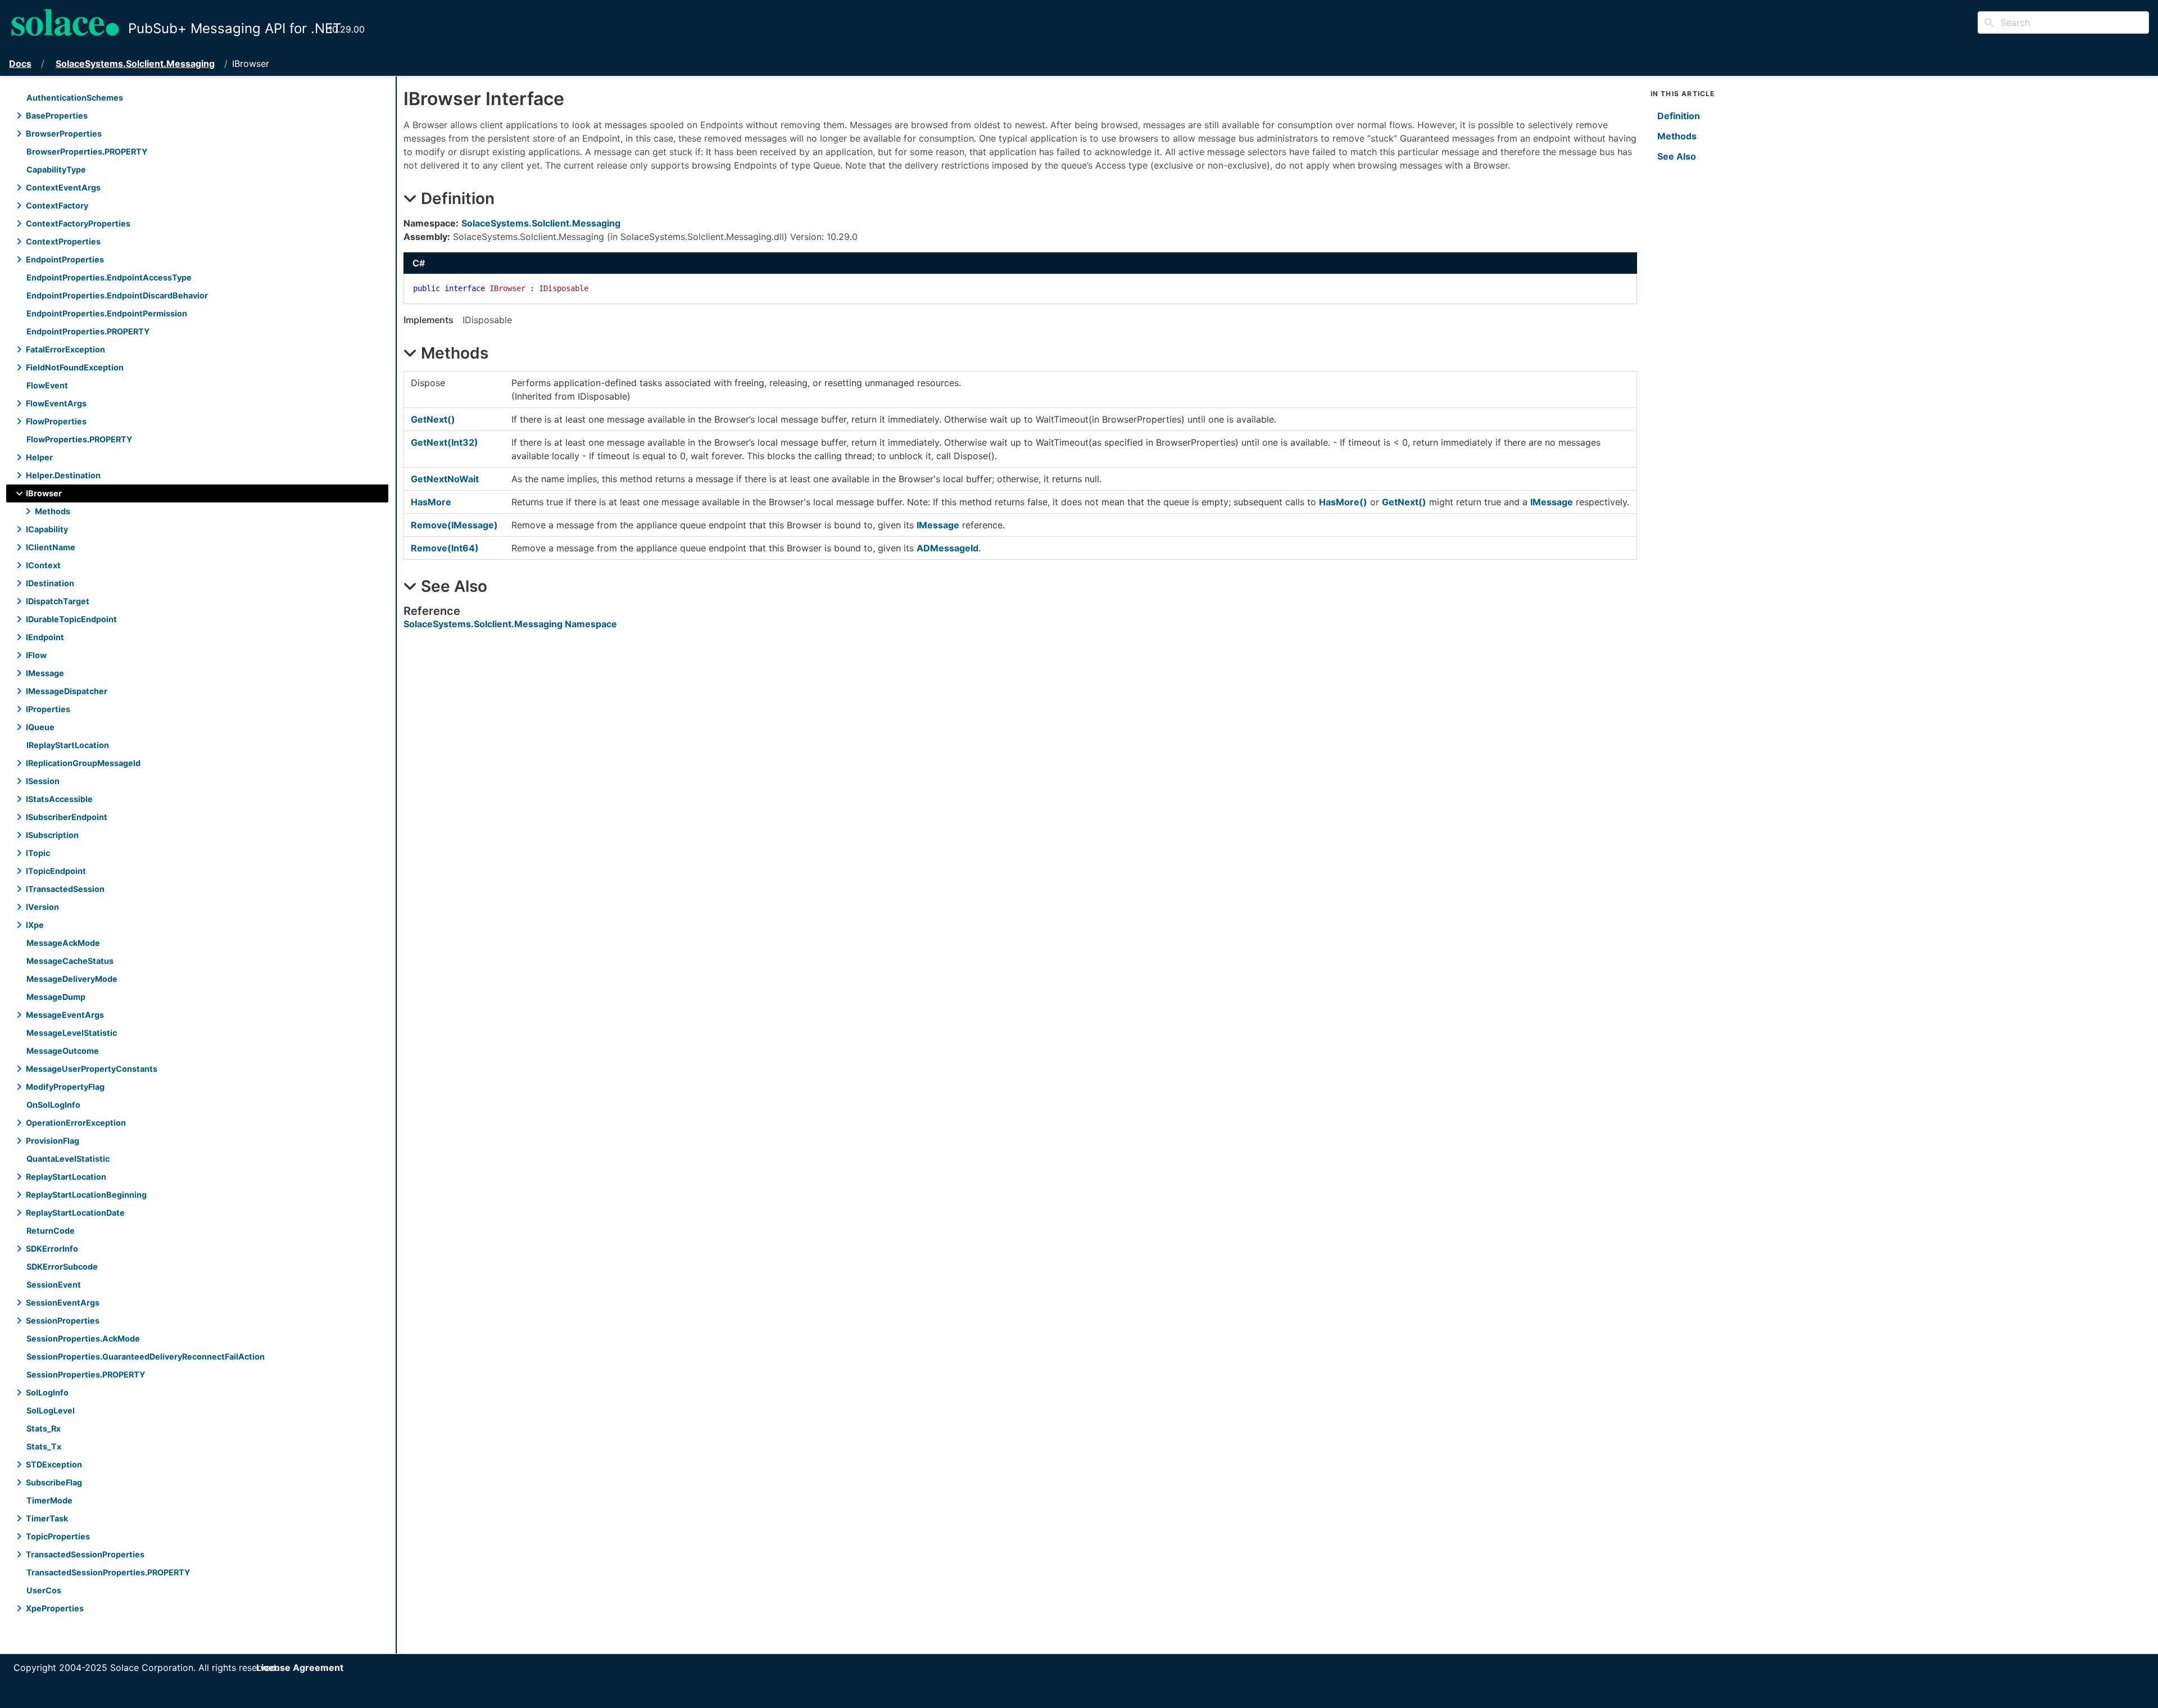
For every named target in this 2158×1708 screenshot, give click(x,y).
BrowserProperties (64, 133)
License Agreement (300, 1668)
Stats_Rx (44, 1428)
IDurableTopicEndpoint (71, 619)
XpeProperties (55, 1608)
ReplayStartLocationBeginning (86, 1195)
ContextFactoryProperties (78, 223)
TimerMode (49, 1500)
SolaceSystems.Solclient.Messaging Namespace (510, 624)
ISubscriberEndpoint (67, 817)
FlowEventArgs (56, 403)
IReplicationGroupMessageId (83, 763)
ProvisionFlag (53, 1141)
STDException (54, 1464)
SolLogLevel (51, 1410)
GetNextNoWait (445, 479)
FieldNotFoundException (75, 367)
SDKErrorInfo (52, 1249)
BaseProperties (57, 115)
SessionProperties (63, 1320)
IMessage (45, 673)
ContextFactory (57, 205)
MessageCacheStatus (70, 961)
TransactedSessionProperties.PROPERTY (108, 1572)
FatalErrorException (65, 349)
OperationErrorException (76, 1123)
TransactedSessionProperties (85, 1554)
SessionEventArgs (63, 1302)
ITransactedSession (65, 889)
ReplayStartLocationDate (75, 1213)
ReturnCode (51, 1231)
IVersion (42, 907)
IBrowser (44, 493)
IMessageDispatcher (67, 691)
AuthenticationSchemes (75, 98)
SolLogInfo (47, 1392)
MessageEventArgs (65, 1015)
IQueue (40, 727)
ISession (43, 781)
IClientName (51, 547)
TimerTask (47, 1518)
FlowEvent (47, 385)
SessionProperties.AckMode (83, 1338)
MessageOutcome (63, 1051)
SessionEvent (54, 1285)
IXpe (35, 925)
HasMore (431, 502)
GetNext (433, 419)
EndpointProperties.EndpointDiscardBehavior (117, 295)
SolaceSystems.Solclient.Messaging (135, 64)
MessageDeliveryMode (72, 979)
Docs (20, 64)
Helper (39, 457)
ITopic (38, 853)
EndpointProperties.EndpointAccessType (109, 277)
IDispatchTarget (58, 601)
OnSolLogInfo (53, 1105)
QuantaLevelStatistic (68, 1159)
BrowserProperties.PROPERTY (87, 151)
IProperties (48, 709)
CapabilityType (56, 169)
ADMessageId (947, 548)
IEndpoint (45, 637)
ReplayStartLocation (66, 1177)
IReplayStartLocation (68, 745)
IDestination (50, 583)
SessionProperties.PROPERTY (86, 1374)
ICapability (47, 529)
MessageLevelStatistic (72, 1033)
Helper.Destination (63, 475)
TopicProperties (58, 1536)
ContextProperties (63, 241)
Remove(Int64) (445, 548)
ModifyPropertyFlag (65, 1087)
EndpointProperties (65, 259)
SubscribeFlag (54, 1482)
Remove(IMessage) (454, 525)
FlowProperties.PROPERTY (79, 439)
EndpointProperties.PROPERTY (88, 331)
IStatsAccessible (59, 799)
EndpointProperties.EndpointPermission (107, 313)
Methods (53, 511)
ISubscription (52, 835)
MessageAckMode (63, 943)
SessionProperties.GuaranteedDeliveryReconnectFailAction (146, 1356)
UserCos (44, 1590)
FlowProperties (56, 421)
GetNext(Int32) (445, 442)
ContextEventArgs (63, 187)
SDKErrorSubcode (62, 1267)
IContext (43, 565)
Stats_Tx (44, 1446)
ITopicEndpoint (56, 871)
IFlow (36, 655)
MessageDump (56, 997)
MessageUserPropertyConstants (92, 1069)
